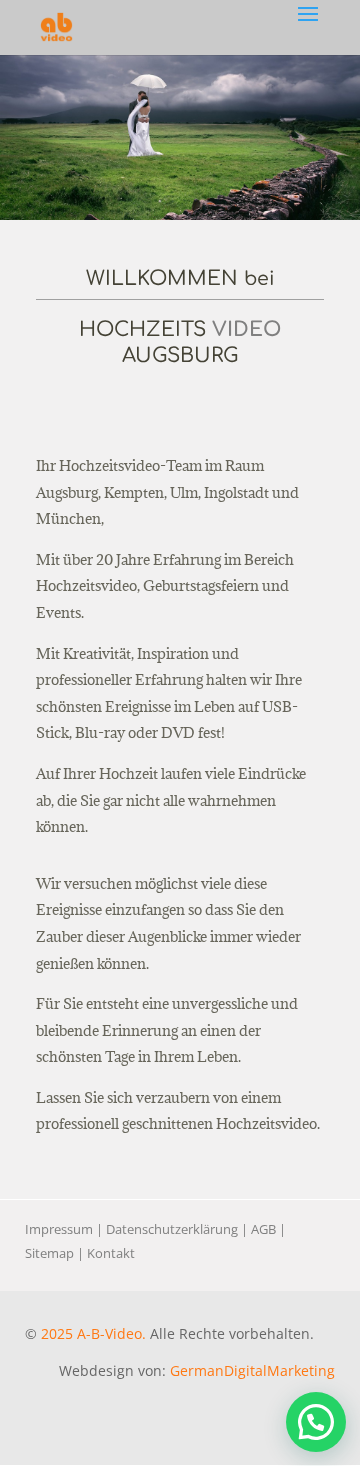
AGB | (268, 1229)
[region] (180, 137)
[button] (316, 1422)
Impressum (59, 1229)
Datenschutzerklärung (172, 1229)
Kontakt (111, 1253)
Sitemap (49, 1253)
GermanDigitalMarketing (252, 1370)
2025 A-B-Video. (93, 1333)
